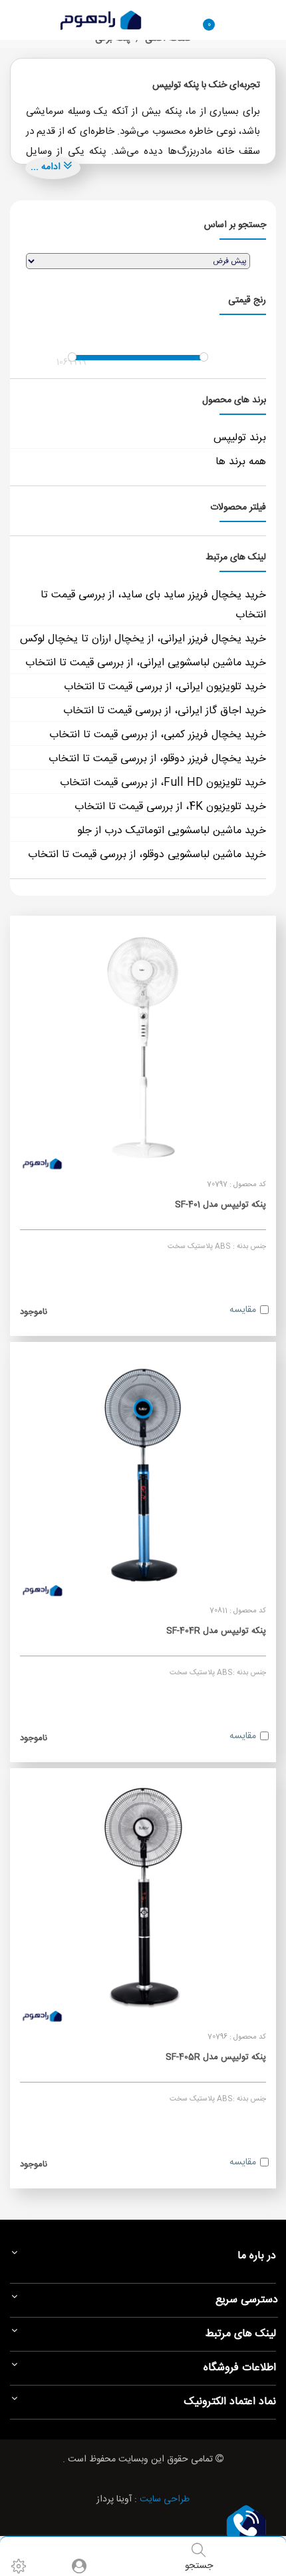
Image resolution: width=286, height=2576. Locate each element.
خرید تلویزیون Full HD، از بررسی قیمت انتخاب (163, 783)
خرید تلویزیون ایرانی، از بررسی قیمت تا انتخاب (165, 687)
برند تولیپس (240, 438)
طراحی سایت (165, 2499)
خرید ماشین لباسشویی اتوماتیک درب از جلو (172, 831)
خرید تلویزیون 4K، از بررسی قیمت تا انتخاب (170, 807)
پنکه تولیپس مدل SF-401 (220, 1205)
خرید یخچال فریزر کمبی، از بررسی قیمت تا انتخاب (158, 735)
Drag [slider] (72, 357)
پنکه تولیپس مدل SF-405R (216, 2057)
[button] (246, 2523)
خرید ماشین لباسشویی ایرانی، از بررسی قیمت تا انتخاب (146, 663)
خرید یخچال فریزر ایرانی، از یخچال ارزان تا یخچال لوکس (143, 639)
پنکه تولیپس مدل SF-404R (216, 1631)
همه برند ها (241, 462)
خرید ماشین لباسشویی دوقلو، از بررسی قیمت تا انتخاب (147, 855)
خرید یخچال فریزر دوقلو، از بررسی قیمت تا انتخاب (157, 759)
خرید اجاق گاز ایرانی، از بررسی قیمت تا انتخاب (165, 711)
